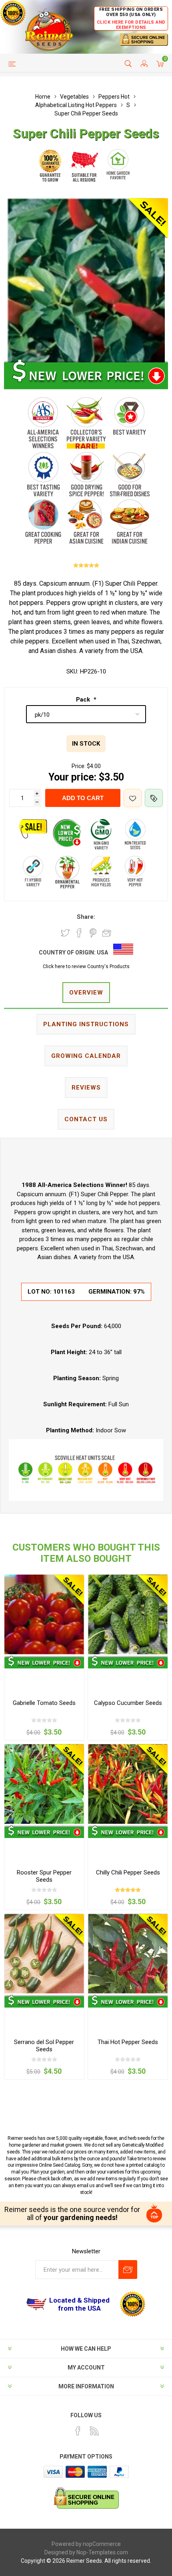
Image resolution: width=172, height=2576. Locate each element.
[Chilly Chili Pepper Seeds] (128, 1784)
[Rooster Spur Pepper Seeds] (44, 1784)
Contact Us (86, 1119)
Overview (86, 993)
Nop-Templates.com (102, 2552)
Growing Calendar (86, 1056)
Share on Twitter (65, 933)
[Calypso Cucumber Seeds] (128, 1615)
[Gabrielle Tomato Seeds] (44, 1615)
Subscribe (128, 2270)
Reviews (86, 1088)
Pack (84, 700)
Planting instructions (86, 1024)
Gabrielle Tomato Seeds (44, 1703)
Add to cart (83, 798)
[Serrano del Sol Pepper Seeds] (44, 1954)
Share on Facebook (79, 933)
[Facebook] (78, 2431)
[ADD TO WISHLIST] (133, 798)
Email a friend (107, 933)
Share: (86, 917)
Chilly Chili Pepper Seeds (128, 1872)
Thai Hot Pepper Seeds (128, 2042)
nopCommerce (102, 2544)
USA (102, 952)
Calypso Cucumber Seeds (128, 1703)
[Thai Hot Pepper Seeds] (128, 1954)
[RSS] (94, 2431)
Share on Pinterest (93, 933)
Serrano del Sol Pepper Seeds (44, 2046)
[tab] (86, 993)
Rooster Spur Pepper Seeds (44, 1876)
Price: (79, 766)
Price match (154, 798)
